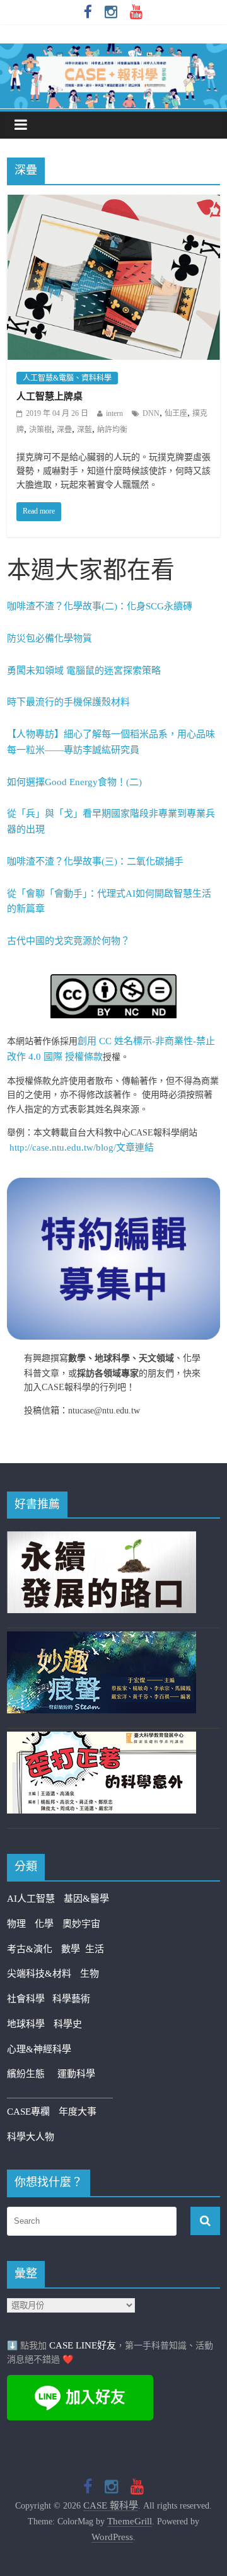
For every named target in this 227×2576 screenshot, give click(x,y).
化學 (44, 1924)
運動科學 (76, 2074)
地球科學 (26, 2024)
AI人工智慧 (31, 1899)
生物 (90, 1974)
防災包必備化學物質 (49, 638)
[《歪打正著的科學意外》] (102, 1739)
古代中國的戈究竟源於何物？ (68, 941)
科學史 (68, 2024)
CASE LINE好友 (83, 2345)
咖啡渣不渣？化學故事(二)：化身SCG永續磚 (100, 606)
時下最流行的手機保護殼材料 (68, 702)
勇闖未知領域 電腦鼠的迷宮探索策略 (84, 670)
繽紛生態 (32, 2074)
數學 (73, 1949)
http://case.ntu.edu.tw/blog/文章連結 (82, 1147)
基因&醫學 (86, 1899)
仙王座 (176, 413)
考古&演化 (30, 1949)
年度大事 (78, 2112)
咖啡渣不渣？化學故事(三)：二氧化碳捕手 (95, 861)
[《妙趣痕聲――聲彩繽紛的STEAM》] (102, 1639)
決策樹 (40, 430)
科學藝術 (71, 1999)
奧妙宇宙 (81, 1924)
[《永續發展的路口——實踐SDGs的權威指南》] (102, 1539)
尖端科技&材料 (39, 1974)
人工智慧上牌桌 (49, 396)
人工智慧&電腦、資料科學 (67, 378)
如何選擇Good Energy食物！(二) (74, 782)
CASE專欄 (28, 2112)
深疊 (64, 430)
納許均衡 (112, 430)
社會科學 (30, 1999)
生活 (95, 1949)
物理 (16, 1924)
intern (114, 413)
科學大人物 (31, 2137)
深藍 (84, 430)
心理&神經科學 (39, 2049)
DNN (151, 413)
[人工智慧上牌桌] (113, 203)
